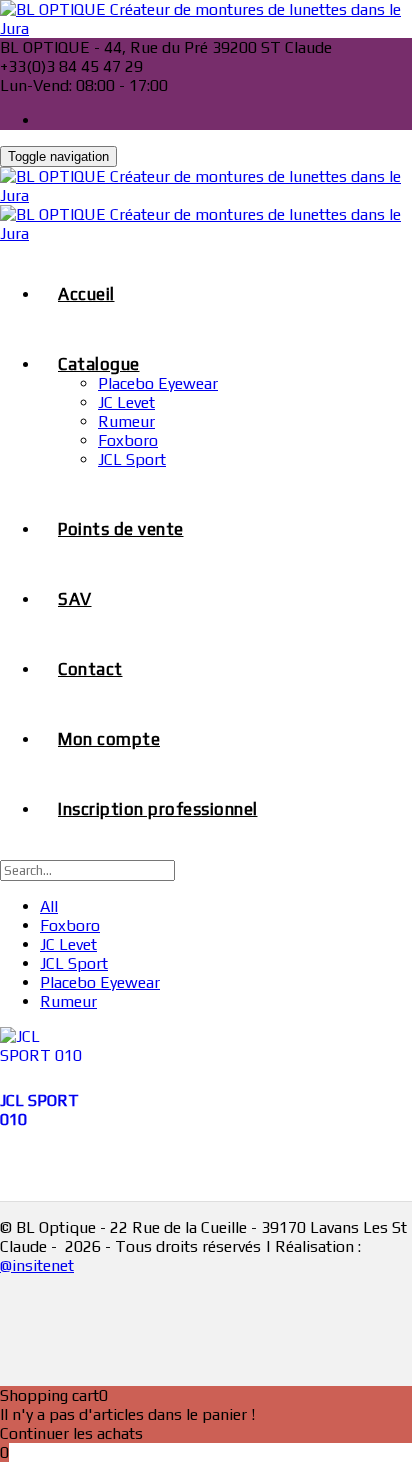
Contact (90, 669)
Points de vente (121, 529)
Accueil (86, 294)
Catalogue (99, 364)
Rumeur (126, 421)
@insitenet (37, 1265)
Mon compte (109, 739)
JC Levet (126, 402)
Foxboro (128, 440)
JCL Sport (132, 459)
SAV (75, 599)
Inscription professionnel (158, 809)
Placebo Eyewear (158, 383)
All (49, 906)
